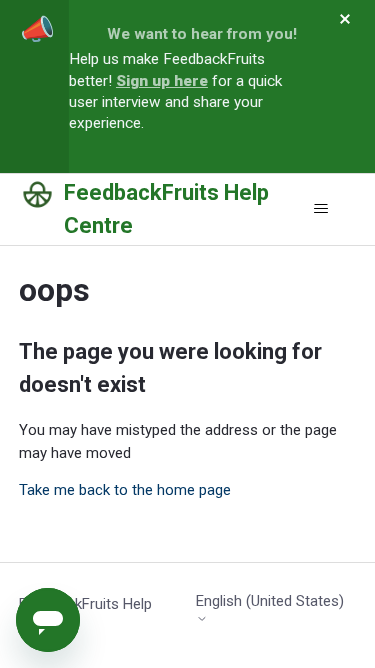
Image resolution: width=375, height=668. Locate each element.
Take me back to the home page (125, 490)
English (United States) (270, 601)
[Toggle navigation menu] (320, 209)
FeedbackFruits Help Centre (85, 615)
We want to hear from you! (202, 34)
